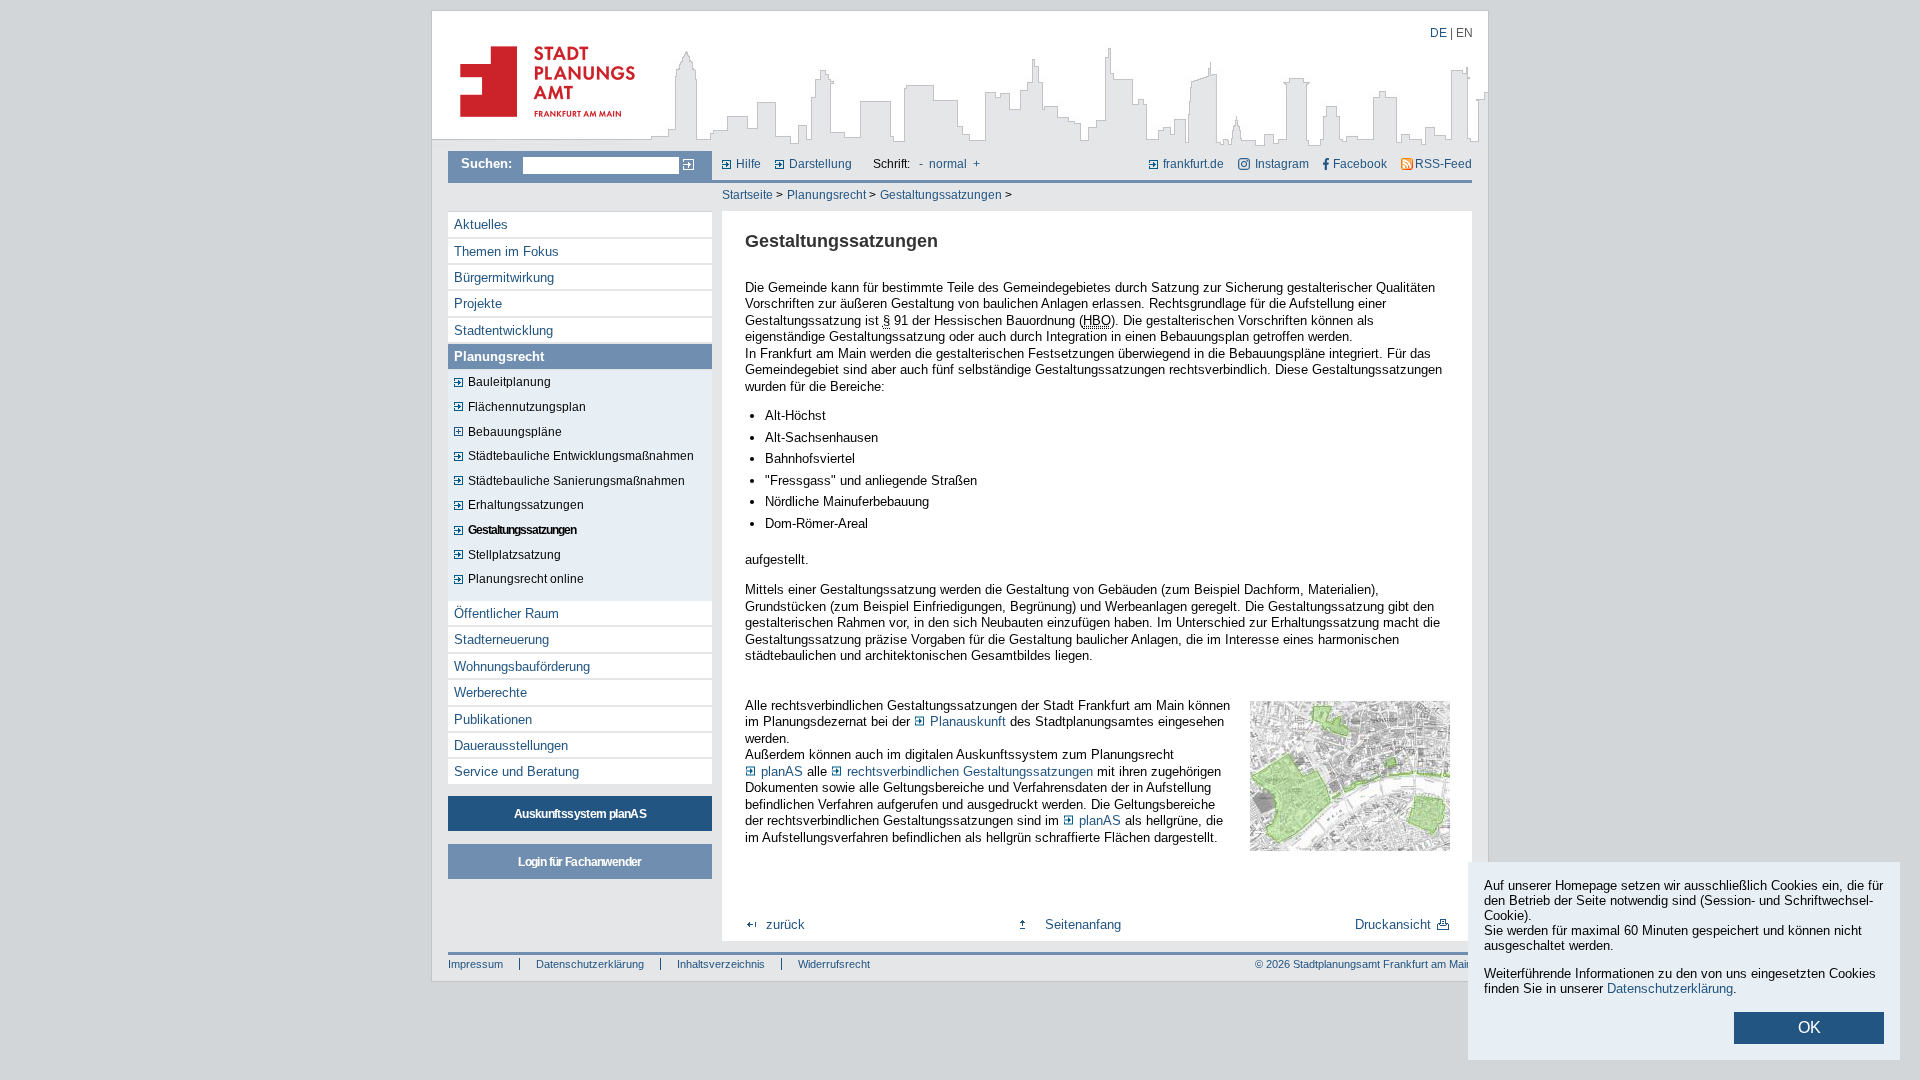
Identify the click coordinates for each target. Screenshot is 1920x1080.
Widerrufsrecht (834, 964)
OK (1809, 1027)
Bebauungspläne (515, 432)
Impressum (475, 964)
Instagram (1281, 164)
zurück (785, 924)
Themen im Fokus (506, 251)
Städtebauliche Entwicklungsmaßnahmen (581, 456)
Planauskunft (968, 721)
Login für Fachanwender (579, 862)
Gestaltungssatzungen (941, 195)
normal (948, 164)
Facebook (1360, 164)
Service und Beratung (516, 771)
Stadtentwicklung (503, 330)
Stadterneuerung (501, 639)
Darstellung (820, 164)
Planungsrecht (826, 195)
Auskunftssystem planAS (580, 814)
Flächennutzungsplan (527, 407)
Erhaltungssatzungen (526, 505)
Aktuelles (481, 224)
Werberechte (490, 692)
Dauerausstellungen (511, 745)
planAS (1100, 820)
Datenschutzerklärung (590, 964)
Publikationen (493, 719)
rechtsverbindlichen (970, 771)
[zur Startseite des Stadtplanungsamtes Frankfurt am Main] (541, 125)
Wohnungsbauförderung (522, 666)
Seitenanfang (1083, 924)
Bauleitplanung (509, 382)
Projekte (478, 303)
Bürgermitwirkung (504, 277)
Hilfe (748, 164)
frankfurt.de (1193, 164)
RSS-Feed (1443, 164)
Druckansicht (1393, 924)
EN (1464, 33)
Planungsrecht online (526, 579)
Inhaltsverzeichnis (721, 964)
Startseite (747, 195)
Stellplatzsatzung (514, 555)
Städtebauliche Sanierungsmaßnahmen (576, 481)
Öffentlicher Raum (506, 613)
